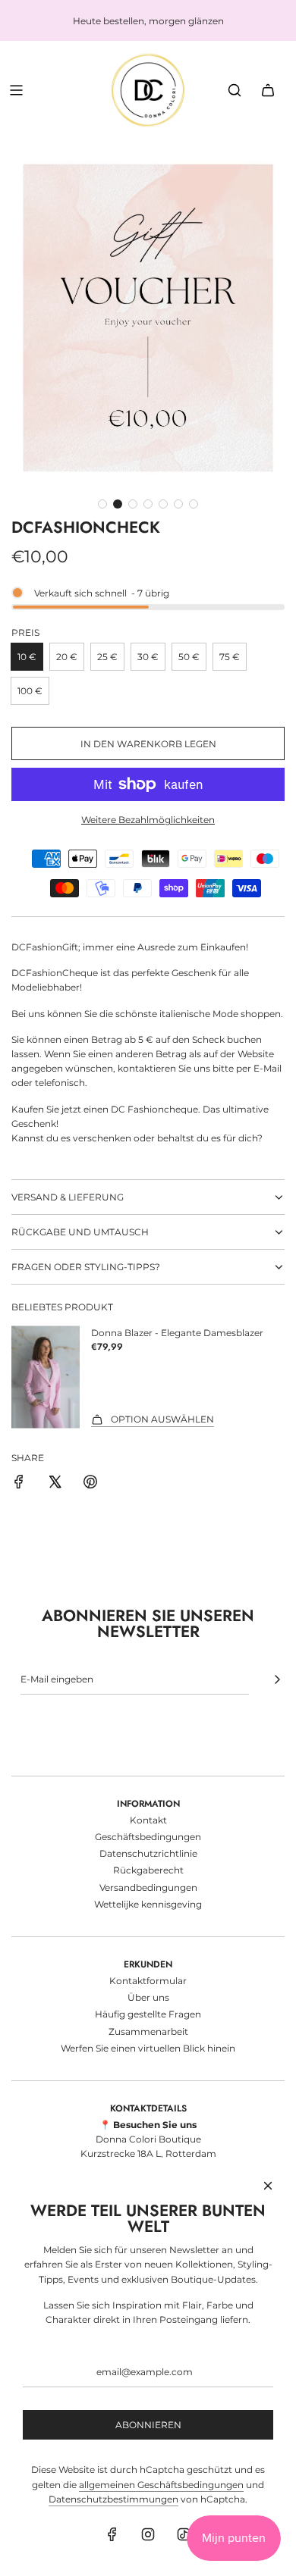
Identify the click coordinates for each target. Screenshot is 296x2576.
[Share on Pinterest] (90, 1484)
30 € (148, 657)
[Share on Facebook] (19, 1484)
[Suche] (235, 90)
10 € (27, 657)
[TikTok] (184, 2534)
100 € (30, 691)
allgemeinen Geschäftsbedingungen (161, 2485)
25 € (107, 657)
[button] (102, 504)
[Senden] (277, 1679)
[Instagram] (148, 2534)
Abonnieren (148, 2425)
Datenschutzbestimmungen (113, 2499)
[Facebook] (112, 2534)
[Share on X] (55, 1484)
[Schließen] (268, 2186)
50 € (189, 657)
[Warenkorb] (268, 90)
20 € (67, 657)
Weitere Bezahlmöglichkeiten (148, 820)
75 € (230, 657)
